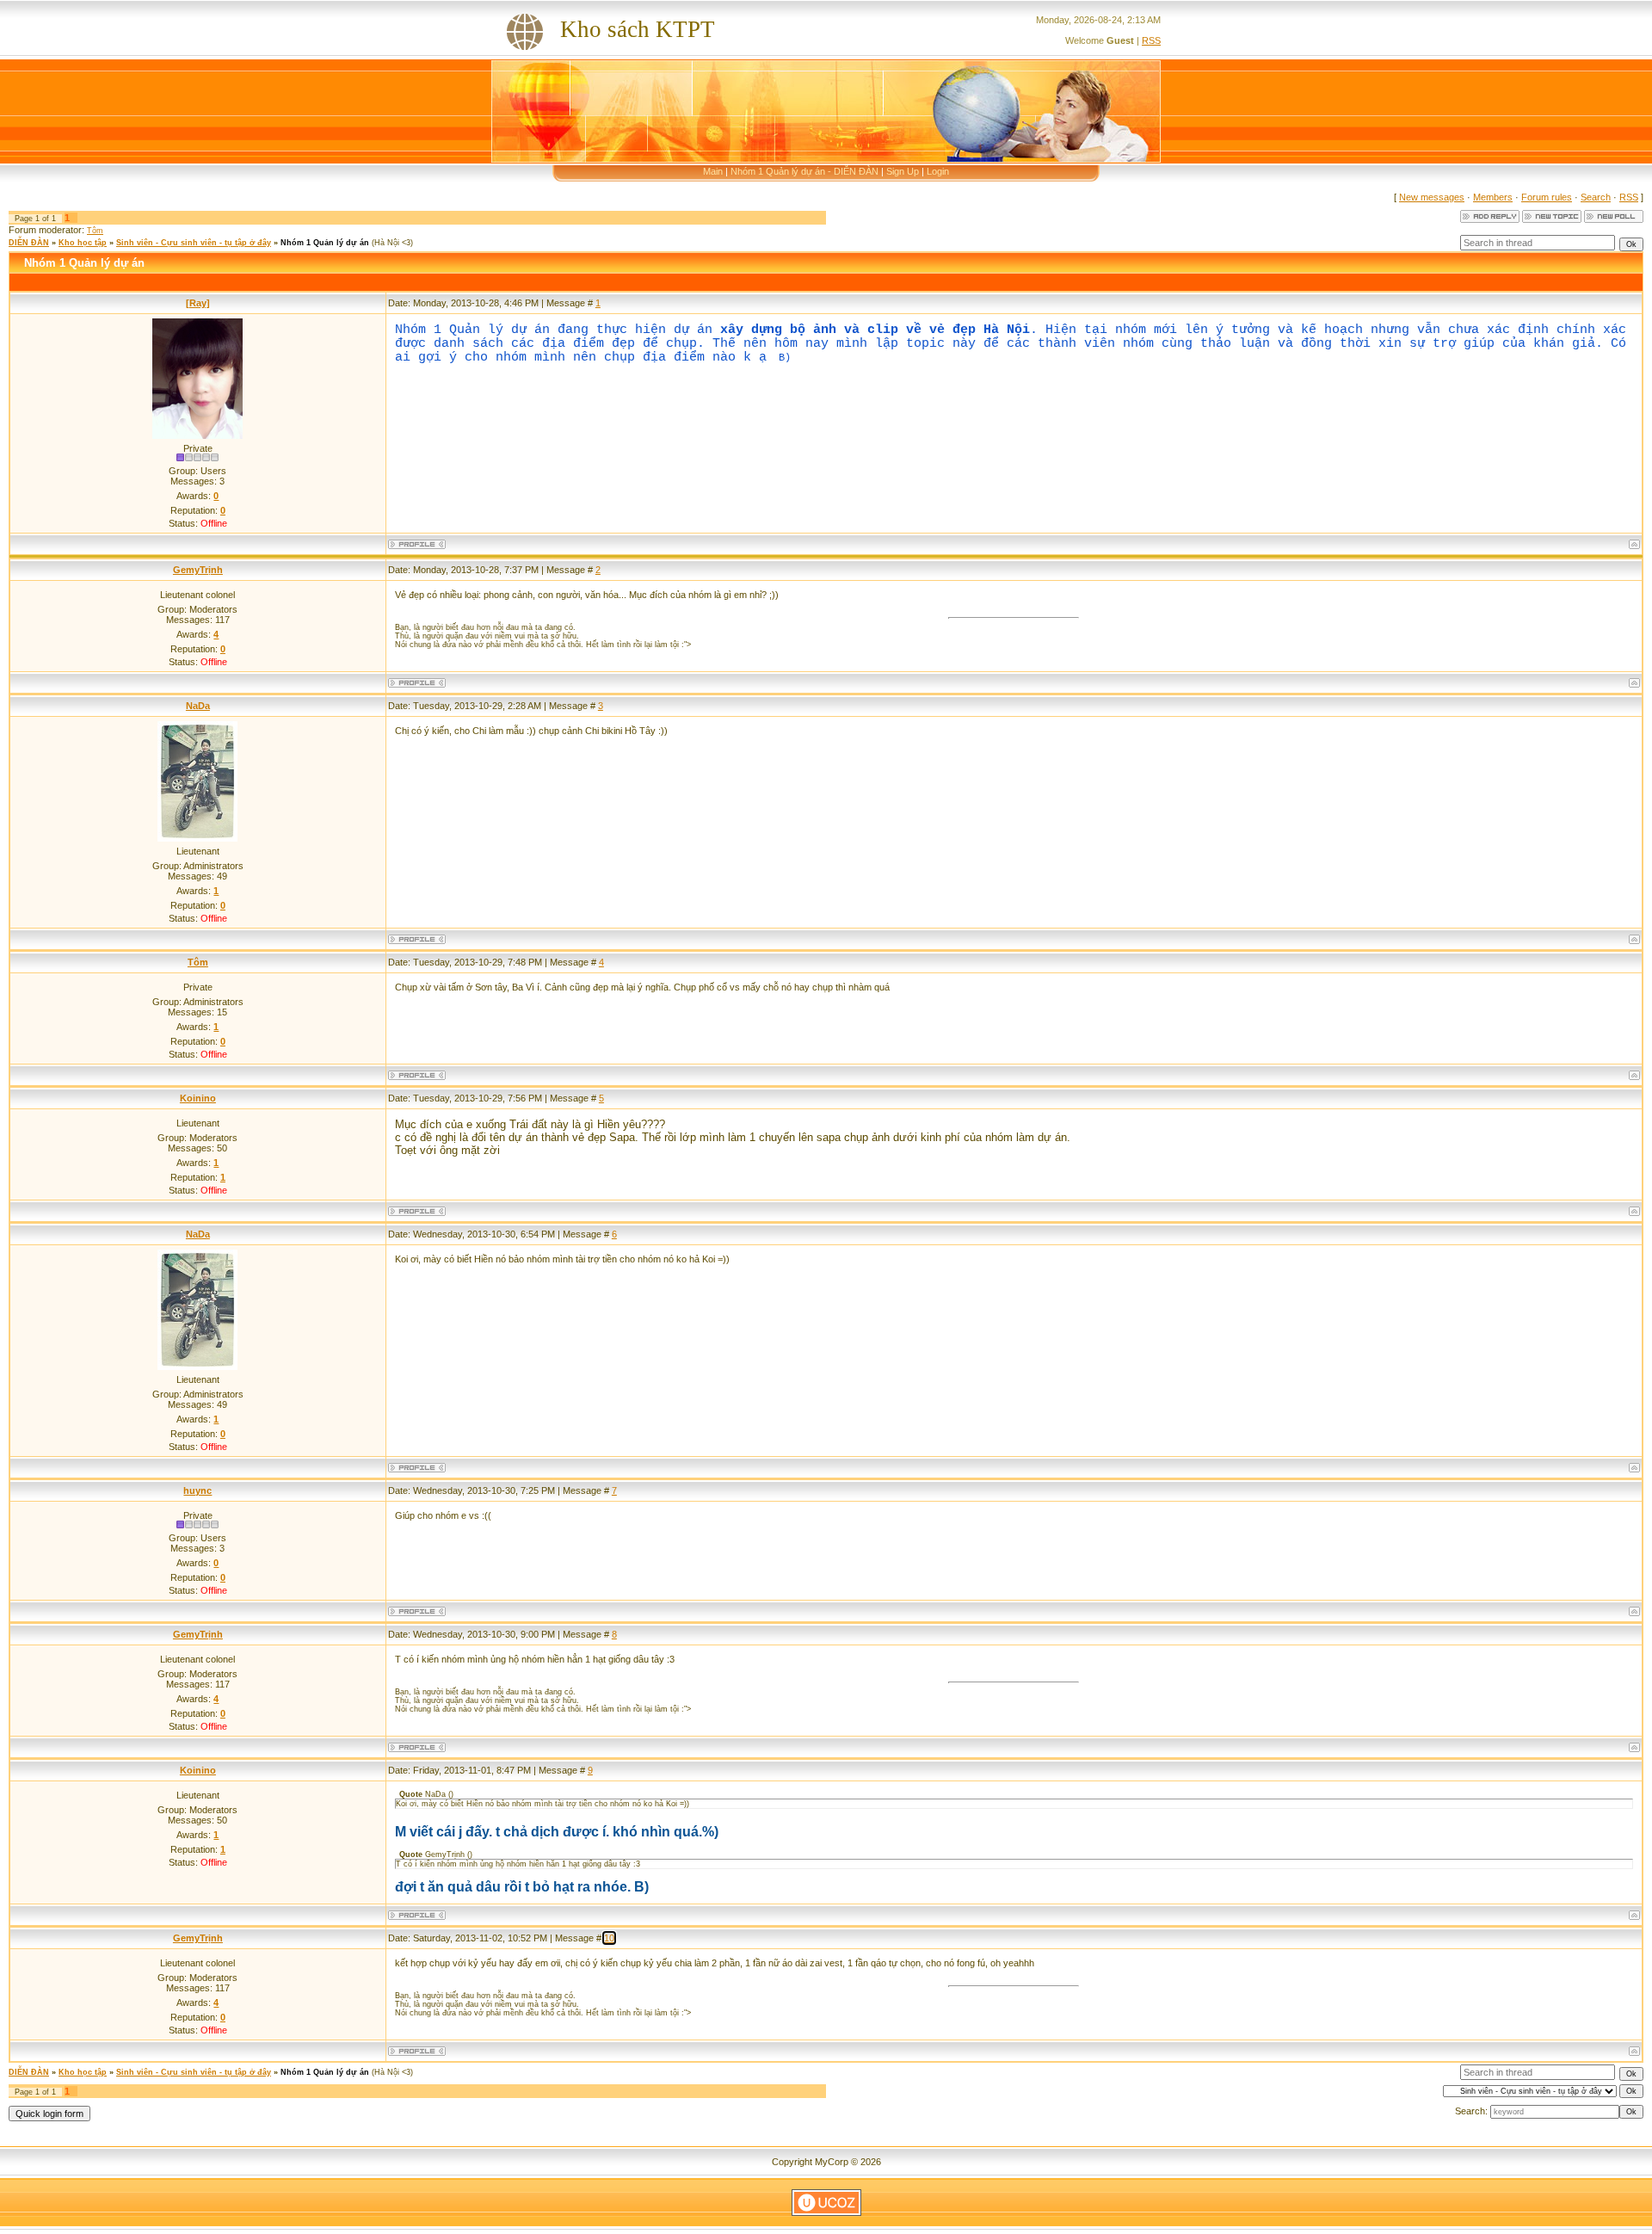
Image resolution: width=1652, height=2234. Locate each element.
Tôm (95, 231)
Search (1596, 197)
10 (609, 1938)
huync (197, 1490)
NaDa (198, 706)
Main (713, 171)
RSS (1151, 40)
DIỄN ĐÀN (29, 243)
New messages (1432, 197)
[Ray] (198, 303)
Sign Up (903, 171)
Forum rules (1547, 197)
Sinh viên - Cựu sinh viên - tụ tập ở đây (194, 243)
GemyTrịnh (198, 570)
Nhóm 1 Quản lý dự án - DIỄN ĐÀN (804, 171)
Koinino (198, 1098)
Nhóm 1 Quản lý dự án (325, 243)
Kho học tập (83, 243)
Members (1493, 197)
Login (938, 171)
